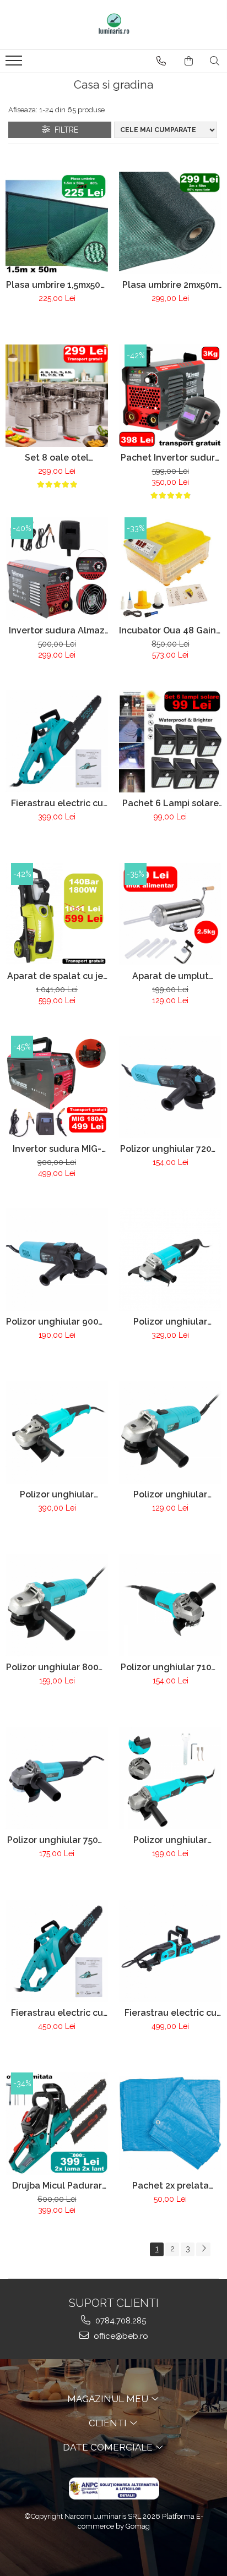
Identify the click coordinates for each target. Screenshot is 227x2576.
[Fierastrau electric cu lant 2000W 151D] (57, 1951)
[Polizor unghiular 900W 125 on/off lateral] (57, 1260)
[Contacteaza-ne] (161, 61)
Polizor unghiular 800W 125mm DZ (57, 1667)
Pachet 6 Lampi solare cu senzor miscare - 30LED (171, 803)
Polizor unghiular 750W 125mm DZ (57, 1840)
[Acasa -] (113, 25)
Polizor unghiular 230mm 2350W (57, 1494)
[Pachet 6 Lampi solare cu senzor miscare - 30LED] (170, 741)
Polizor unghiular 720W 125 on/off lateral (170, 1149)
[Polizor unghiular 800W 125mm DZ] (57, 1605)
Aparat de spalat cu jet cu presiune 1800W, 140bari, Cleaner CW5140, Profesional (57, 976)
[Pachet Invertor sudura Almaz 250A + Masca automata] (170, 396)
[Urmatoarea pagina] (203, 2249)
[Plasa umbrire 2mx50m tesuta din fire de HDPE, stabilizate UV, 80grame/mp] (170, 223)
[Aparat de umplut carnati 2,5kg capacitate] (170, 914)
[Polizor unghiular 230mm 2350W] (57, 1432)
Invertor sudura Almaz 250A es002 (57, 630)
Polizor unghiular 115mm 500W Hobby (171, 1494)
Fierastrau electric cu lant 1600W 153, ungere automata (57, 803)
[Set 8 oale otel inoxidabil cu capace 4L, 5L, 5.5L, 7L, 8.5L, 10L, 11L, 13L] (57, 396)
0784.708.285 (120, 2321)
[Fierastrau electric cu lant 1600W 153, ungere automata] (57, 741)
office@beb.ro (120, 2336)
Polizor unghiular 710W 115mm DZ (171, 1667)
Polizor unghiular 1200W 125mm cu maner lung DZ (170, 1840)
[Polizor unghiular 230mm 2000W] (170, 1260)
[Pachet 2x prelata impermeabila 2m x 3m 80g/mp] (170, 2123)
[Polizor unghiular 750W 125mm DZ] (57, 1778)
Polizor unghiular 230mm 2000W (170, 1322)
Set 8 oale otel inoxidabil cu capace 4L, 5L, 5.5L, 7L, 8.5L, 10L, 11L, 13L (57, 458)
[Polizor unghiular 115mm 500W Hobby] (170, 1432)
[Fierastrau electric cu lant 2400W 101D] (170, 1951)
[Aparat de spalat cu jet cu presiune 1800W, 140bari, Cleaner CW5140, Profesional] (57, 914)
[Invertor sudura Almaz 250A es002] (57, 568)
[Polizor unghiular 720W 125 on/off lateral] (170, 1087)
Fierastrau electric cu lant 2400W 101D (171, 2013)
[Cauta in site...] (215, 61)
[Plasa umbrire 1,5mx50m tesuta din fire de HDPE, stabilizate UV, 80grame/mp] (57, 223)
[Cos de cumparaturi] (189, 61)
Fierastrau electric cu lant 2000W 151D (57, 2013)
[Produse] (15, 64)
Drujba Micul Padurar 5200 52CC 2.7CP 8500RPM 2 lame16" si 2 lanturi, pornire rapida (57, 2186)
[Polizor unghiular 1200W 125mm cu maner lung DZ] (170, 1778)
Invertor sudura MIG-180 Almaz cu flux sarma (57, 1149)
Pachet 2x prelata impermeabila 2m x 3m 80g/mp (171, 2186)
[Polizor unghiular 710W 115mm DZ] (170, 1605)
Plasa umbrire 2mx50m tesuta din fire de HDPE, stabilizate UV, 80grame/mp (171, 285)
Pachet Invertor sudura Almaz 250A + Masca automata (171, 458)
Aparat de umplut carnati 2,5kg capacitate (171, 976)
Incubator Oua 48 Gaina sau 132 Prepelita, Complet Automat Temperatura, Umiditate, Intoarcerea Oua (170, 630)
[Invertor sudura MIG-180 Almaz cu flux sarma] (57, 1087)
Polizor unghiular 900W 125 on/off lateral (57, 1322)
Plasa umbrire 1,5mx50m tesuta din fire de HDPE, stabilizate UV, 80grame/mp (57, 285)
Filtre (64, 130)
